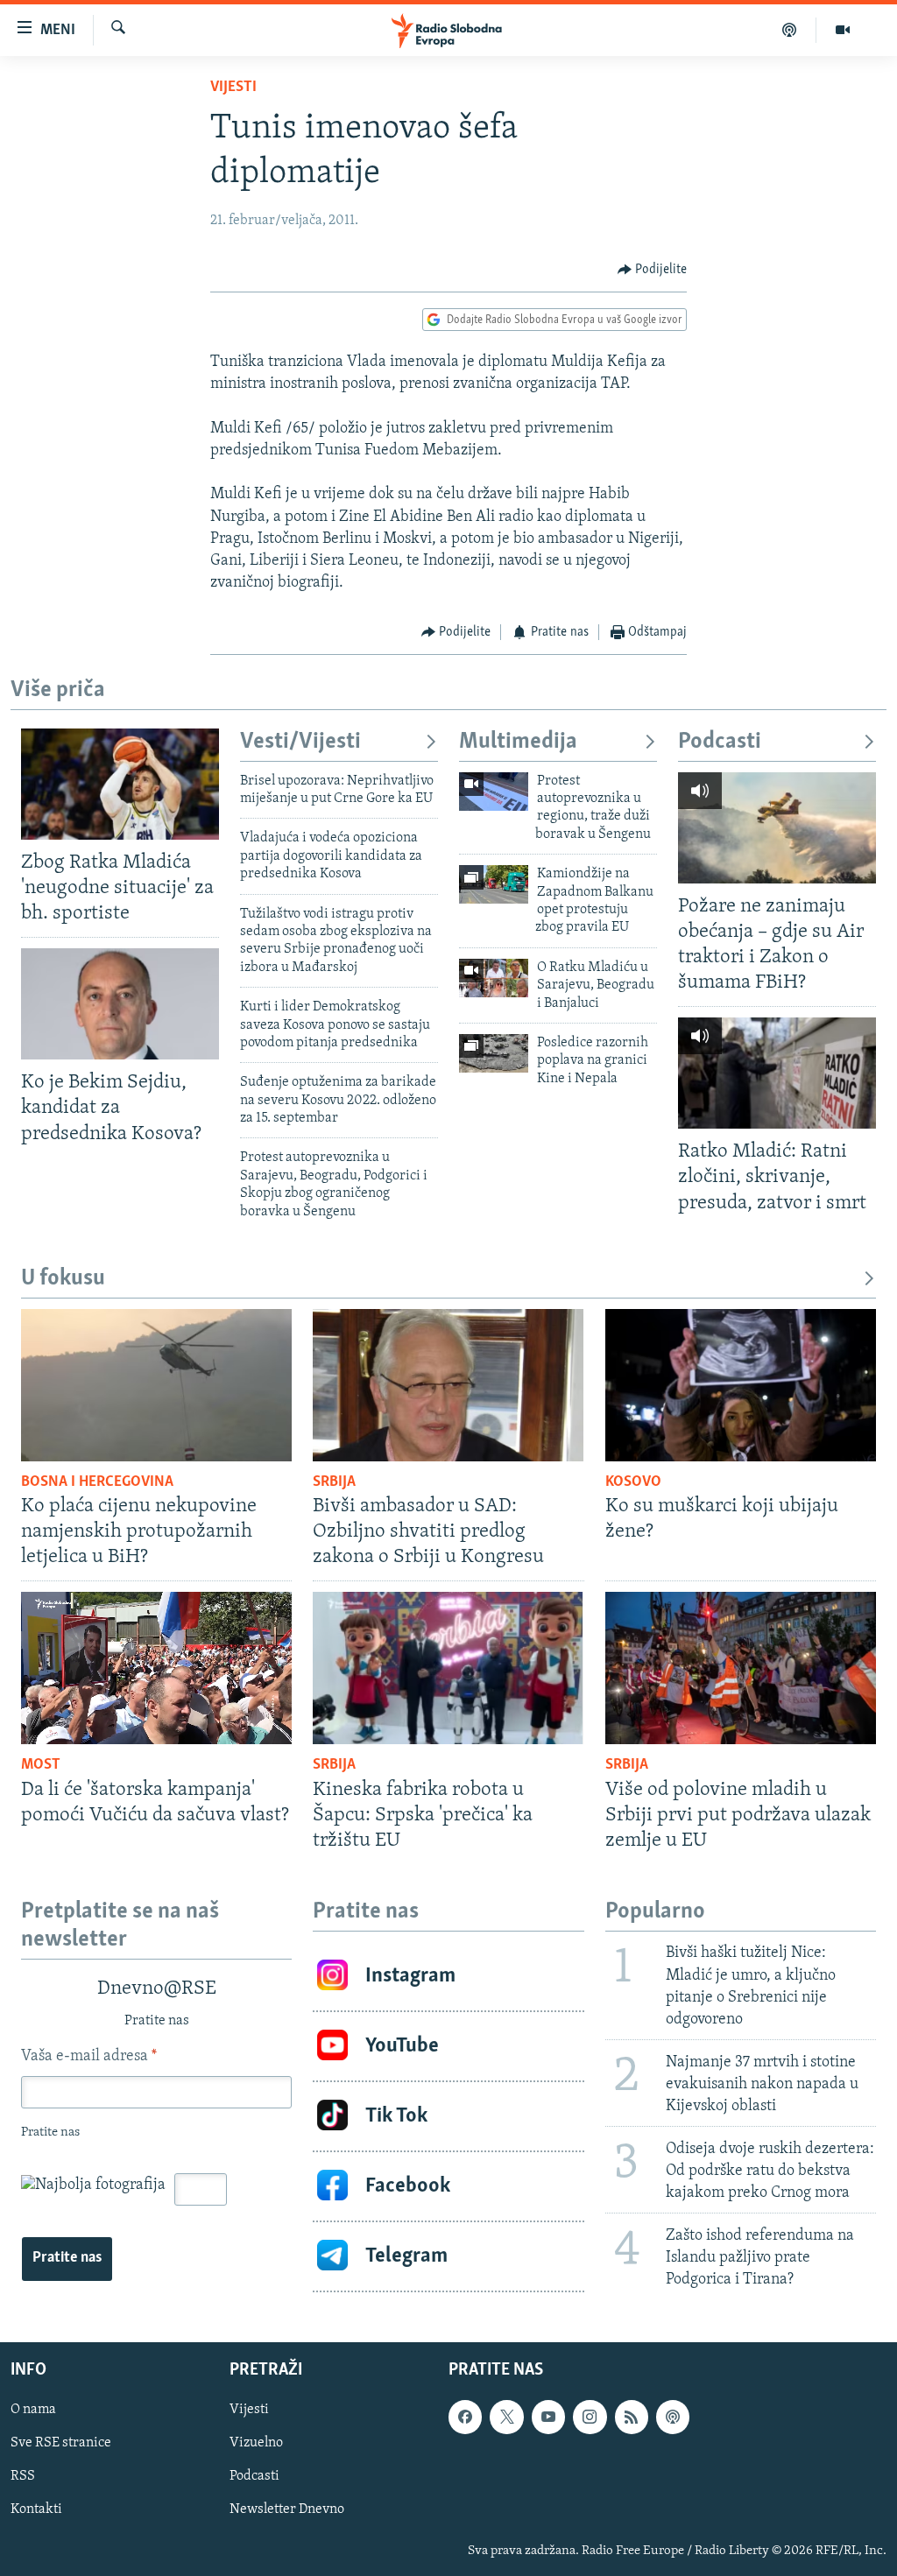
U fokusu (63, 1279)
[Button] (653, 270)
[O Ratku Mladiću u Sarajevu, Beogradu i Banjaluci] (494, 978)
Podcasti (720, 742)
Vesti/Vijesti (300, 742)
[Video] (843, 30)
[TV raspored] (673, 2417)
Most (41, 1765)
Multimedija (518, 742)
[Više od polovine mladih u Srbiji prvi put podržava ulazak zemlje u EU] (741, 1668)
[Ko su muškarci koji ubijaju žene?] (741, 1385)
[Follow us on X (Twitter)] (506, 2417)
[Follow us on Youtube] (548, 2417)
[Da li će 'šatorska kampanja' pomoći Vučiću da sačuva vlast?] (156, 1668)
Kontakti (36, 2509)
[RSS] (632, 2417)
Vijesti (233, 88)
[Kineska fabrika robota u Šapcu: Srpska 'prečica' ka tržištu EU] (448, 1668)
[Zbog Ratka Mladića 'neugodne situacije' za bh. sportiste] (120, 784)
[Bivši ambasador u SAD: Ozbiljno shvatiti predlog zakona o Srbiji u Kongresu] (448, 1385)
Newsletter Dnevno (287, 2509)
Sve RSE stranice (61, 2443)
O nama (33, 2410)
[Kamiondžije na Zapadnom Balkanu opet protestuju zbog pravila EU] (494, 884)
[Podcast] (790, 30)
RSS (23, 2476)
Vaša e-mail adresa (89, 2057)
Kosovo (633, 1482)
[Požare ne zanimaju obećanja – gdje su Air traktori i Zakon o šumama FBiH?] (777, 828)
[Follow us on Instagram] (590, 2417)
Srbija (334, 1482)
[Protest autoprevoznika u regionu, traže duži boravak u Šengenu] (494, 792)
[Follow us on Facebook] (465, 2417)
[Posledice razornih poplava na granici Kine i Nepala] (494, 1053)
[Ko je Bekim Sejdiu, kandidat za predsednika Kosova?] (120, 1004)
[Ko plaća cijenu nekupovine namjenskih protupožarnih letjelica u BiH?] (156, 1385)
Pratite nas (67, 2258)
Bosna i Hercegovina (97, 1482)
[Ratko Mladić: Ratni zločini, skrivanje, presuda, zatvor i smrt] (777, 1073)
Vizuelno (256, 2443)
